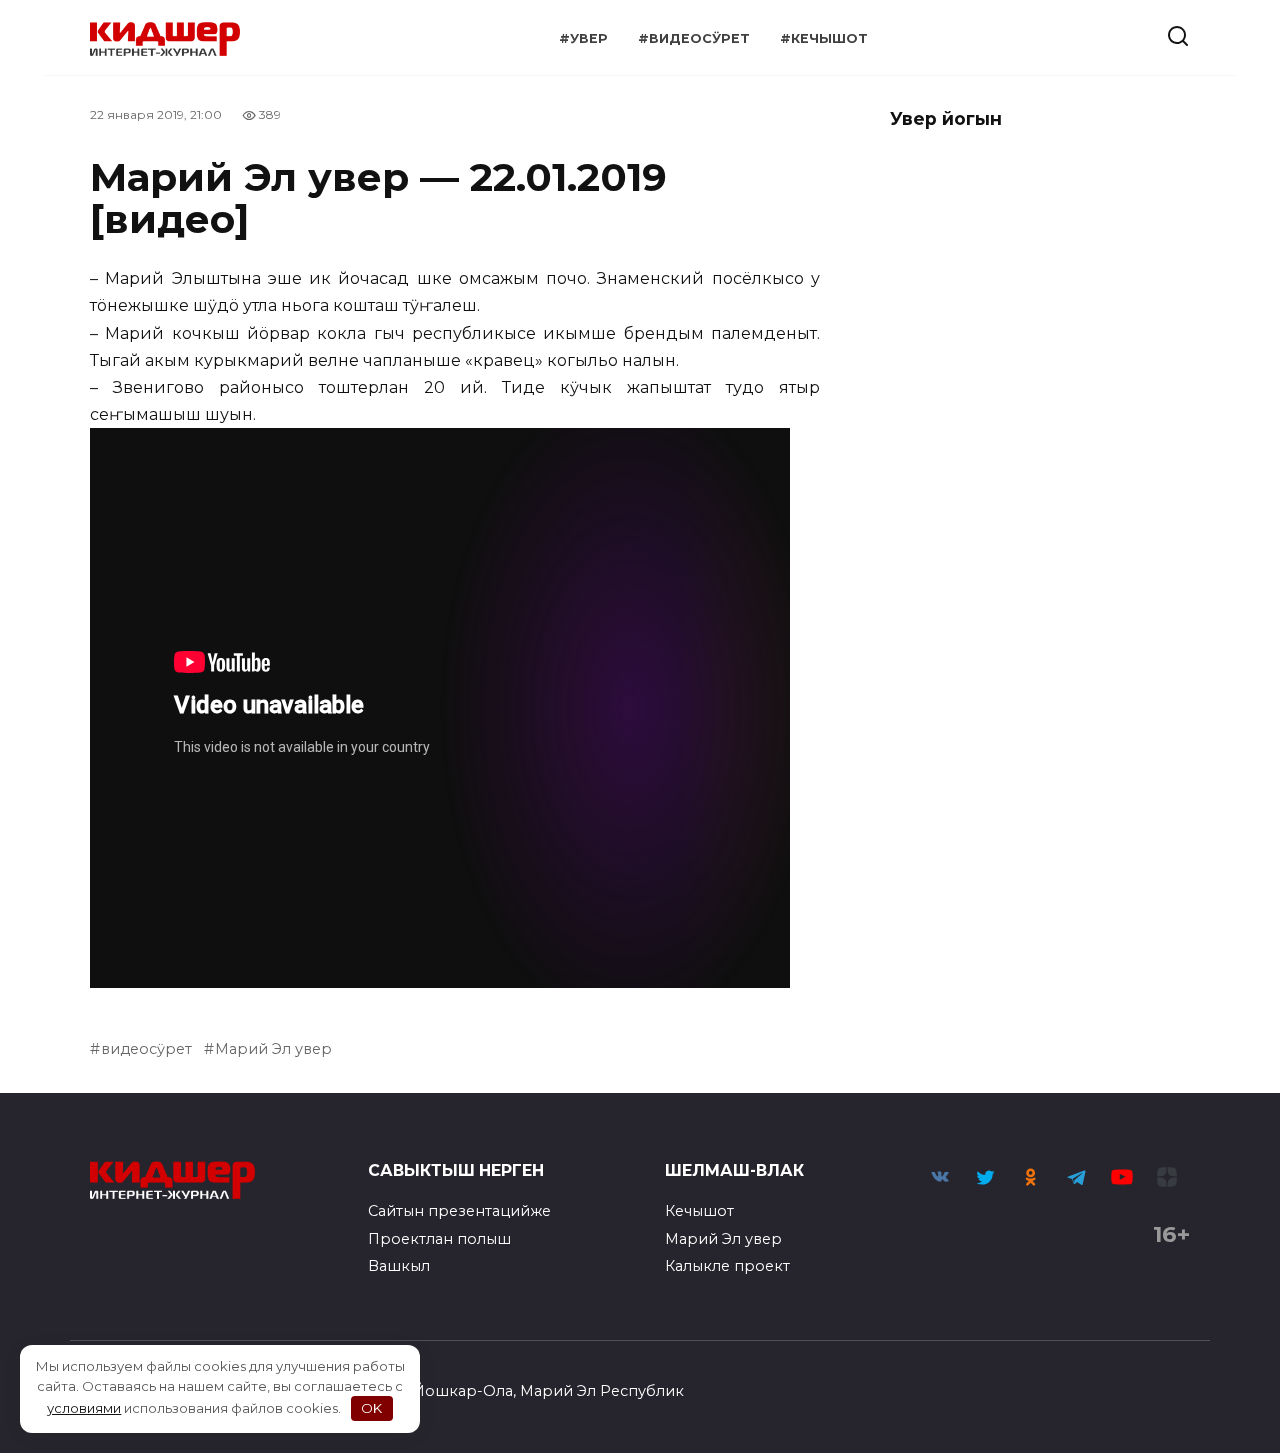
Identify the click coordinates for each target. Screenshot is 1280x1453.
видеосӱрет (146, 1049)
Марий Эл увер (273, 1049)
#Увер (583, 38)
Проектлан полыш (439, 1239)
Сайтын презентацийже (459, 1211)
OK (371, 1408)
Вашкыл (399, 1266)
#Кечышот (824, 38)
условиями (84, 1408)
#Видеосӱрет (694, 38)
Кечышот (699, 1211)
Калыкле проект (727, 1266)
